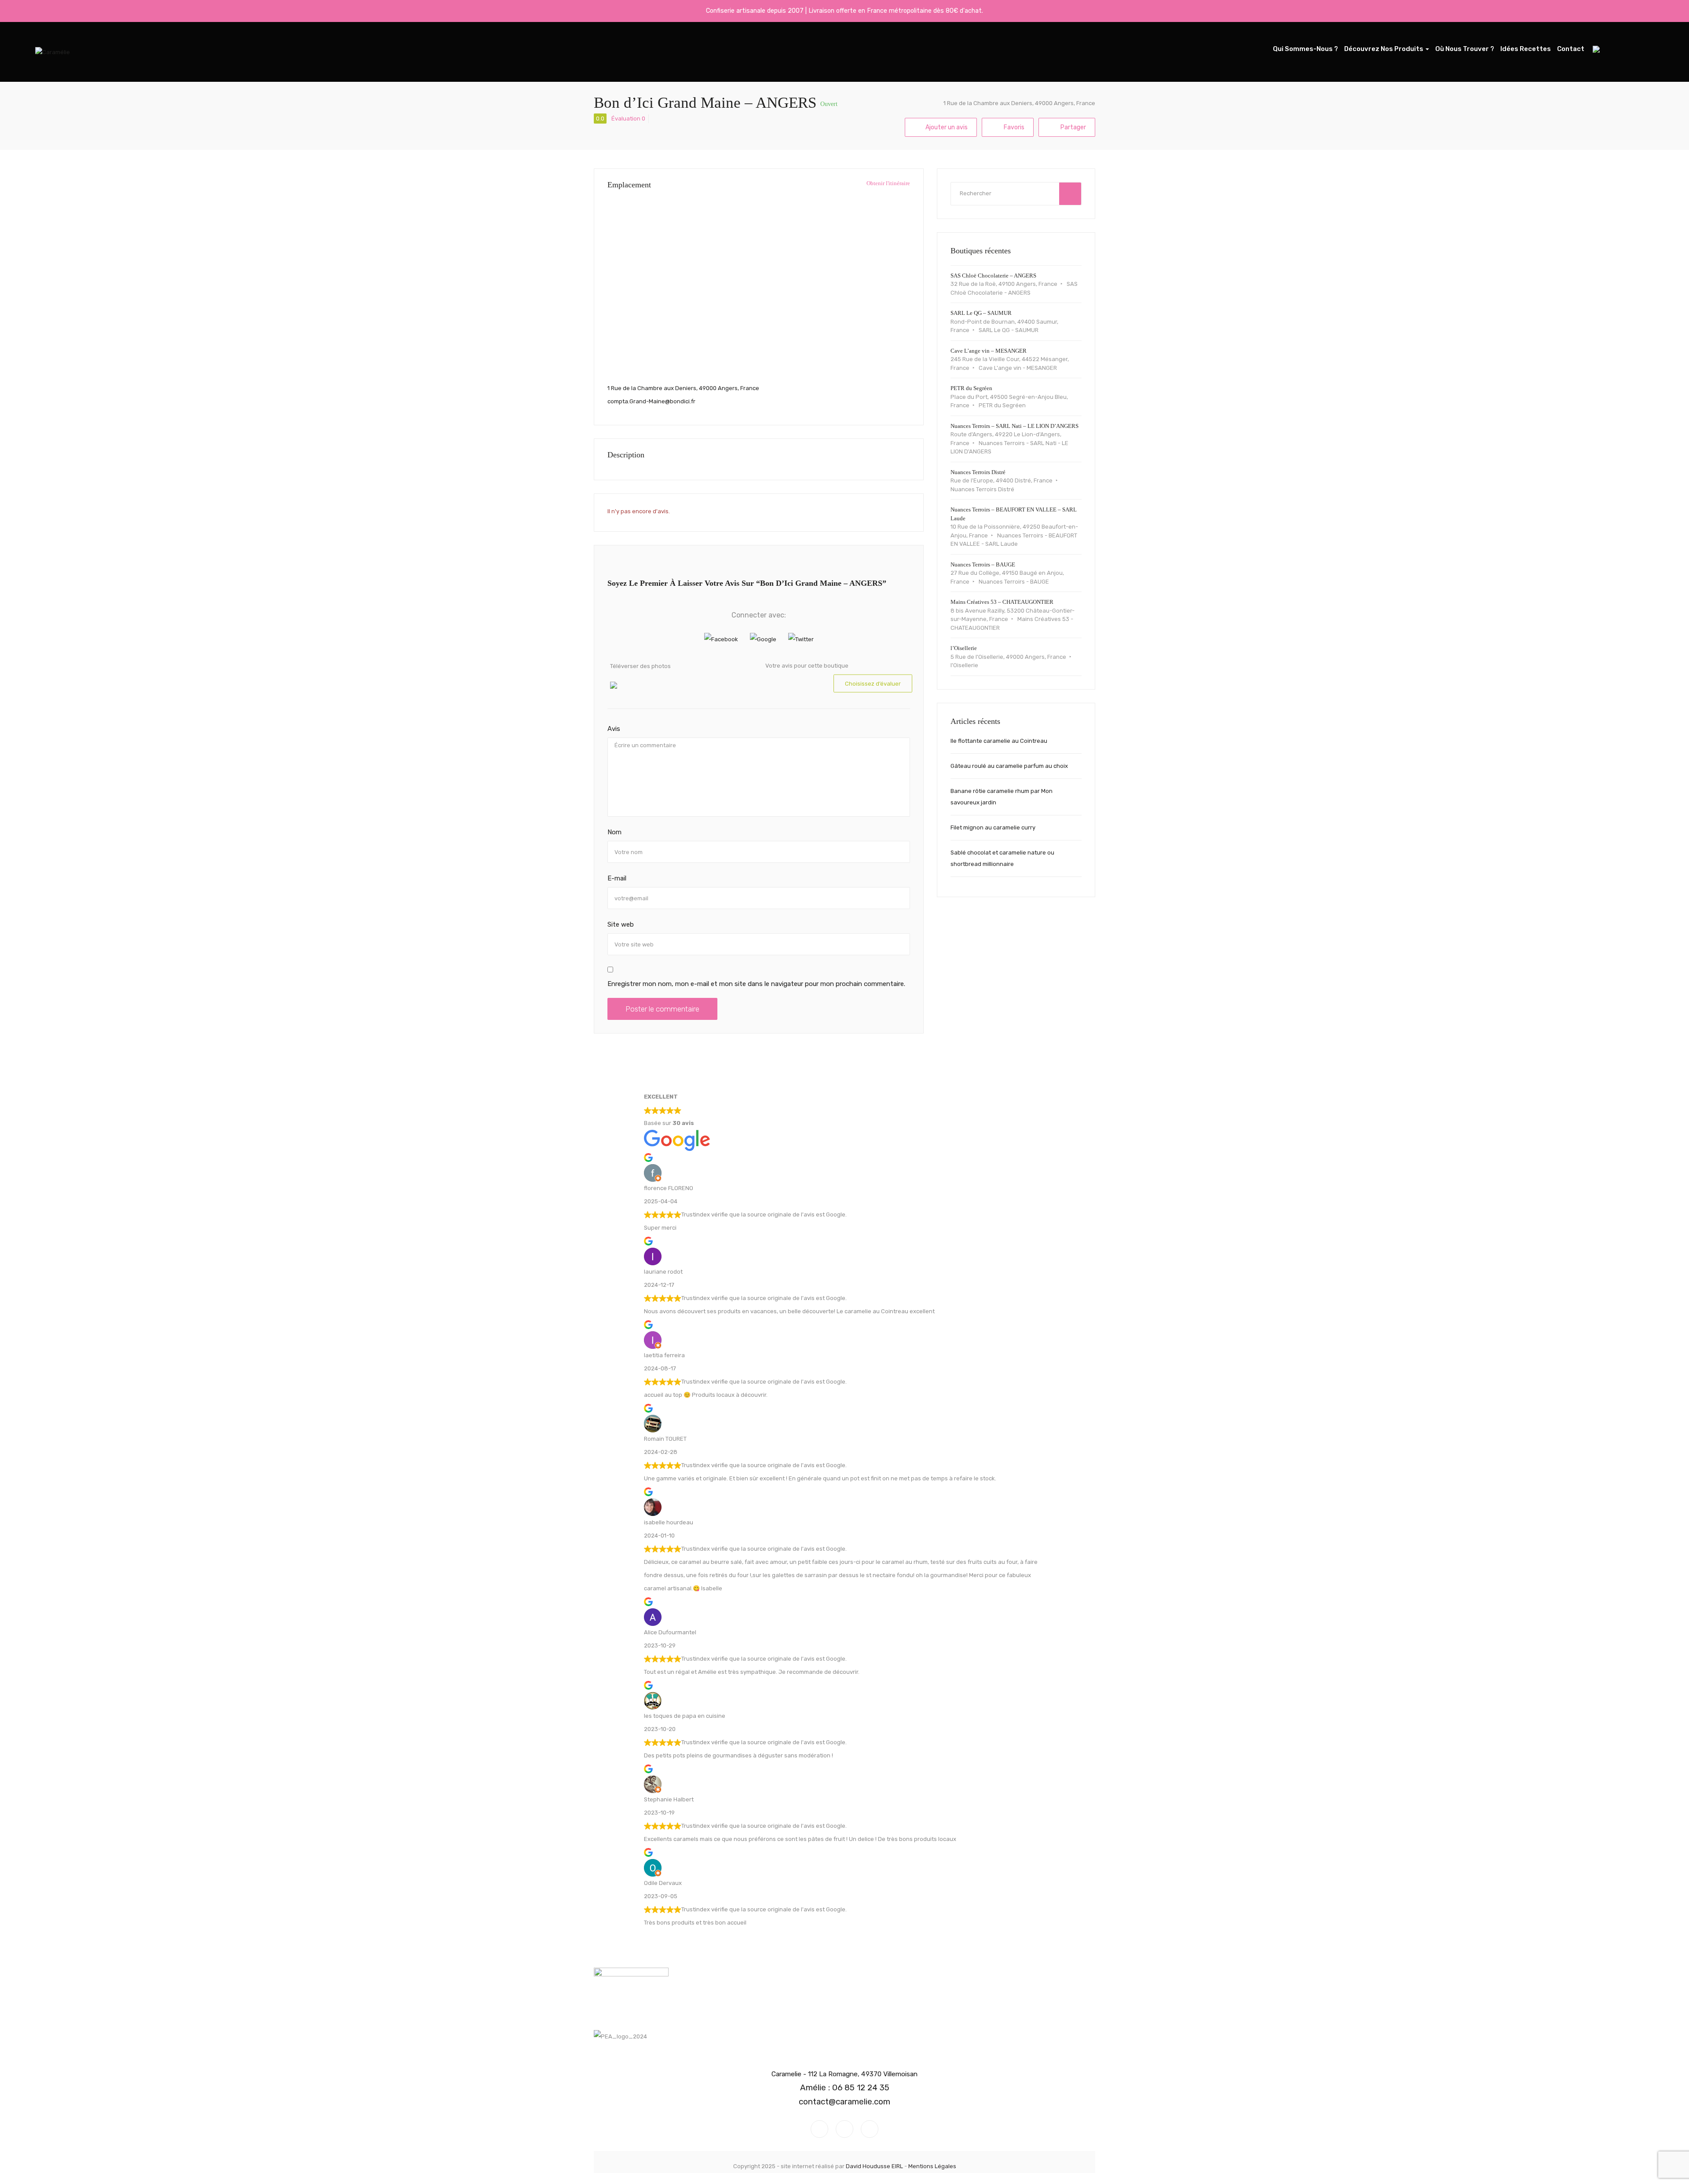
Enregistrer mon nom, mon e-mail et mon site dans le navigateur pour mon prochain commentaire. (756, 984)
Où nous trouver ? (1465, 49)
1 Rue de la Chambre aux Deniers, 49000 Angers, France (1019, 103)
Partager (1073, 127)
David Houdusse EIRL (874, 2166)
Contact (1571, 49)
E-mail (617, 878)
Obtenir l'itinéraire (888, 183)
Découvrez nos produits (1384, 49)
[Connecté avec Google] (764, 639)
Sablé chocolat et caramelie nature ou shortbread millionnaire (1002, 858)
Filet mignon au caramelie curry (993, 827)
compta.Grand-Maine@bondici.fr (651, 401)
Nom (614, 832)
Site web (621, 924)
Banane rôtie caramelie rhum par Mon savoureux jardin (1002, 797)
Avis (614, 729)
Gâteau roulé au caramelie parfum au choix (1009, 766)
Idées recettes (1526, 49)
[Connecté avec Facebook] (722, 639)
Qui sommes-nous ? (1305, 49)
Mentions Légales (932, 2166)
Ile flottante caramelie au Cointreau (999, 741)
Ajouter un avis (947, 127)
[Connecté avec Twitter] (801, 639)
